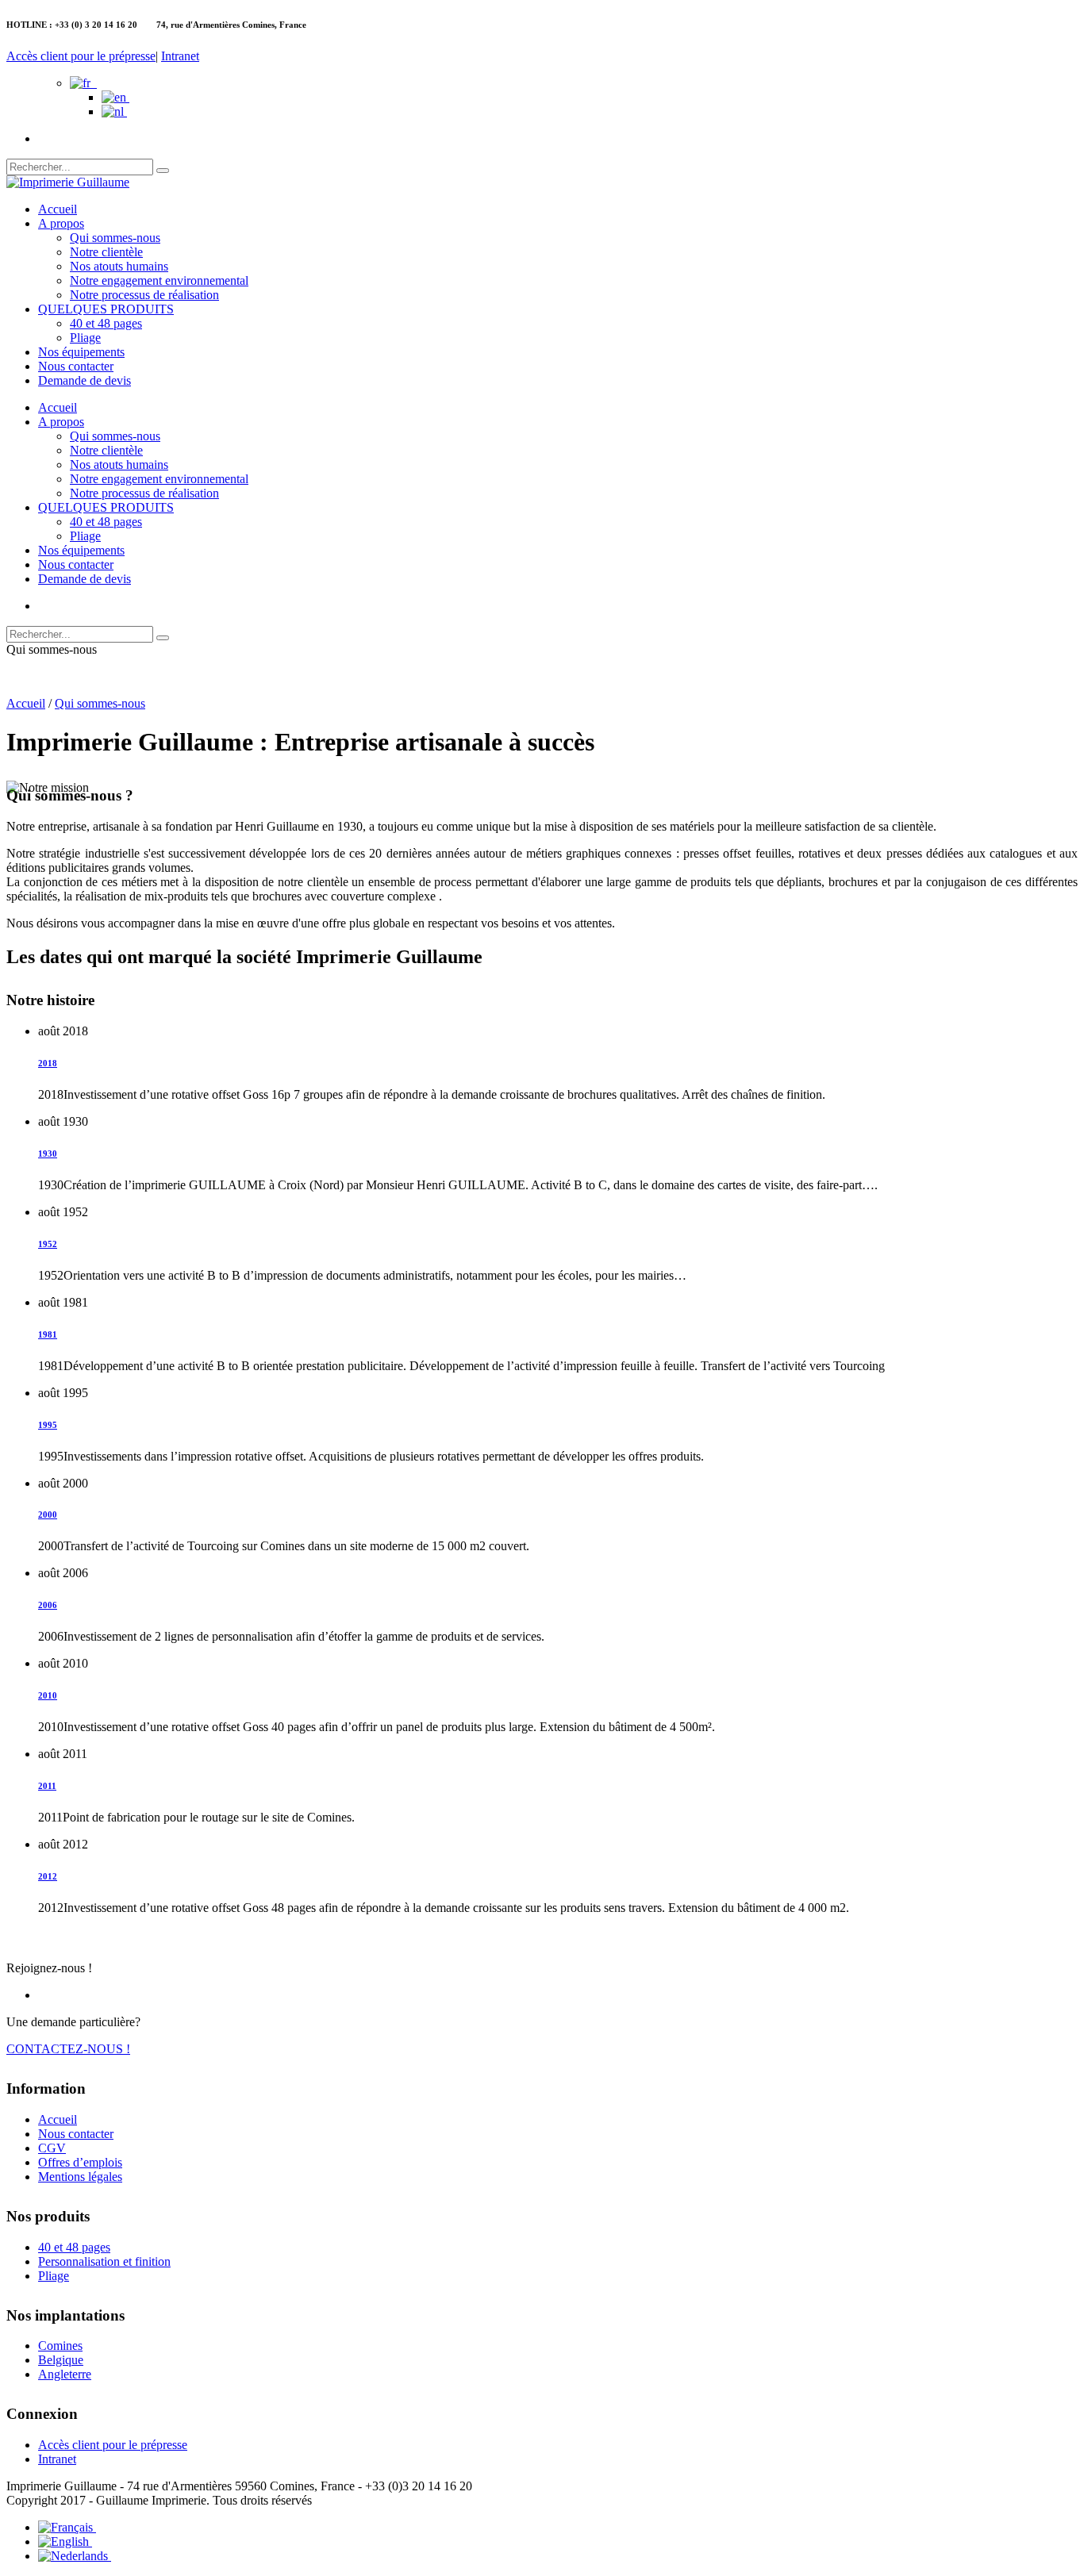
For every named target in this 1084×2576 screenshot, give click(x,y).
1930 (48, 1154)
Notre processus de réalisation (144, 295)
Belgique (61, 2360)
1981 (48, 1334)
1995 (48, 1425)
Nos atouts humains (119, 266)
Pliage (85, 338)
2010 (48, 1695)
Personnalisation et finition (104, 2261)
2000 (48, 1515)
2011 (47, 1786)
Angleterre (65, 2374)
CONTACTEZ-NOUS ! (68, 2049)
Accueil (58, 209)
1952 (48, 1244)
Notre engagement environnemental (159, 280)
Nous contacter (76, 366)
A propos (61, 223)
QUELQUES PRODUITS (106, 309)
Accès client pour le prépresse (81, 56)
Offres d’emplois (80, 2162)
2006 (48, 1605)
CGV (52, 2148)
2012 (48, 1876)
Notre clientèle (106, 252)
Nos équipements (81, 352)
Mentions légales (80, 2177)
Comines (60, 2346)
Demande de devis (85, 380)
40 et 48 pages (106, 323)
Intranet (180, 56)
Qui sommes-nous (115, 238)
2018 (48, 1063)
